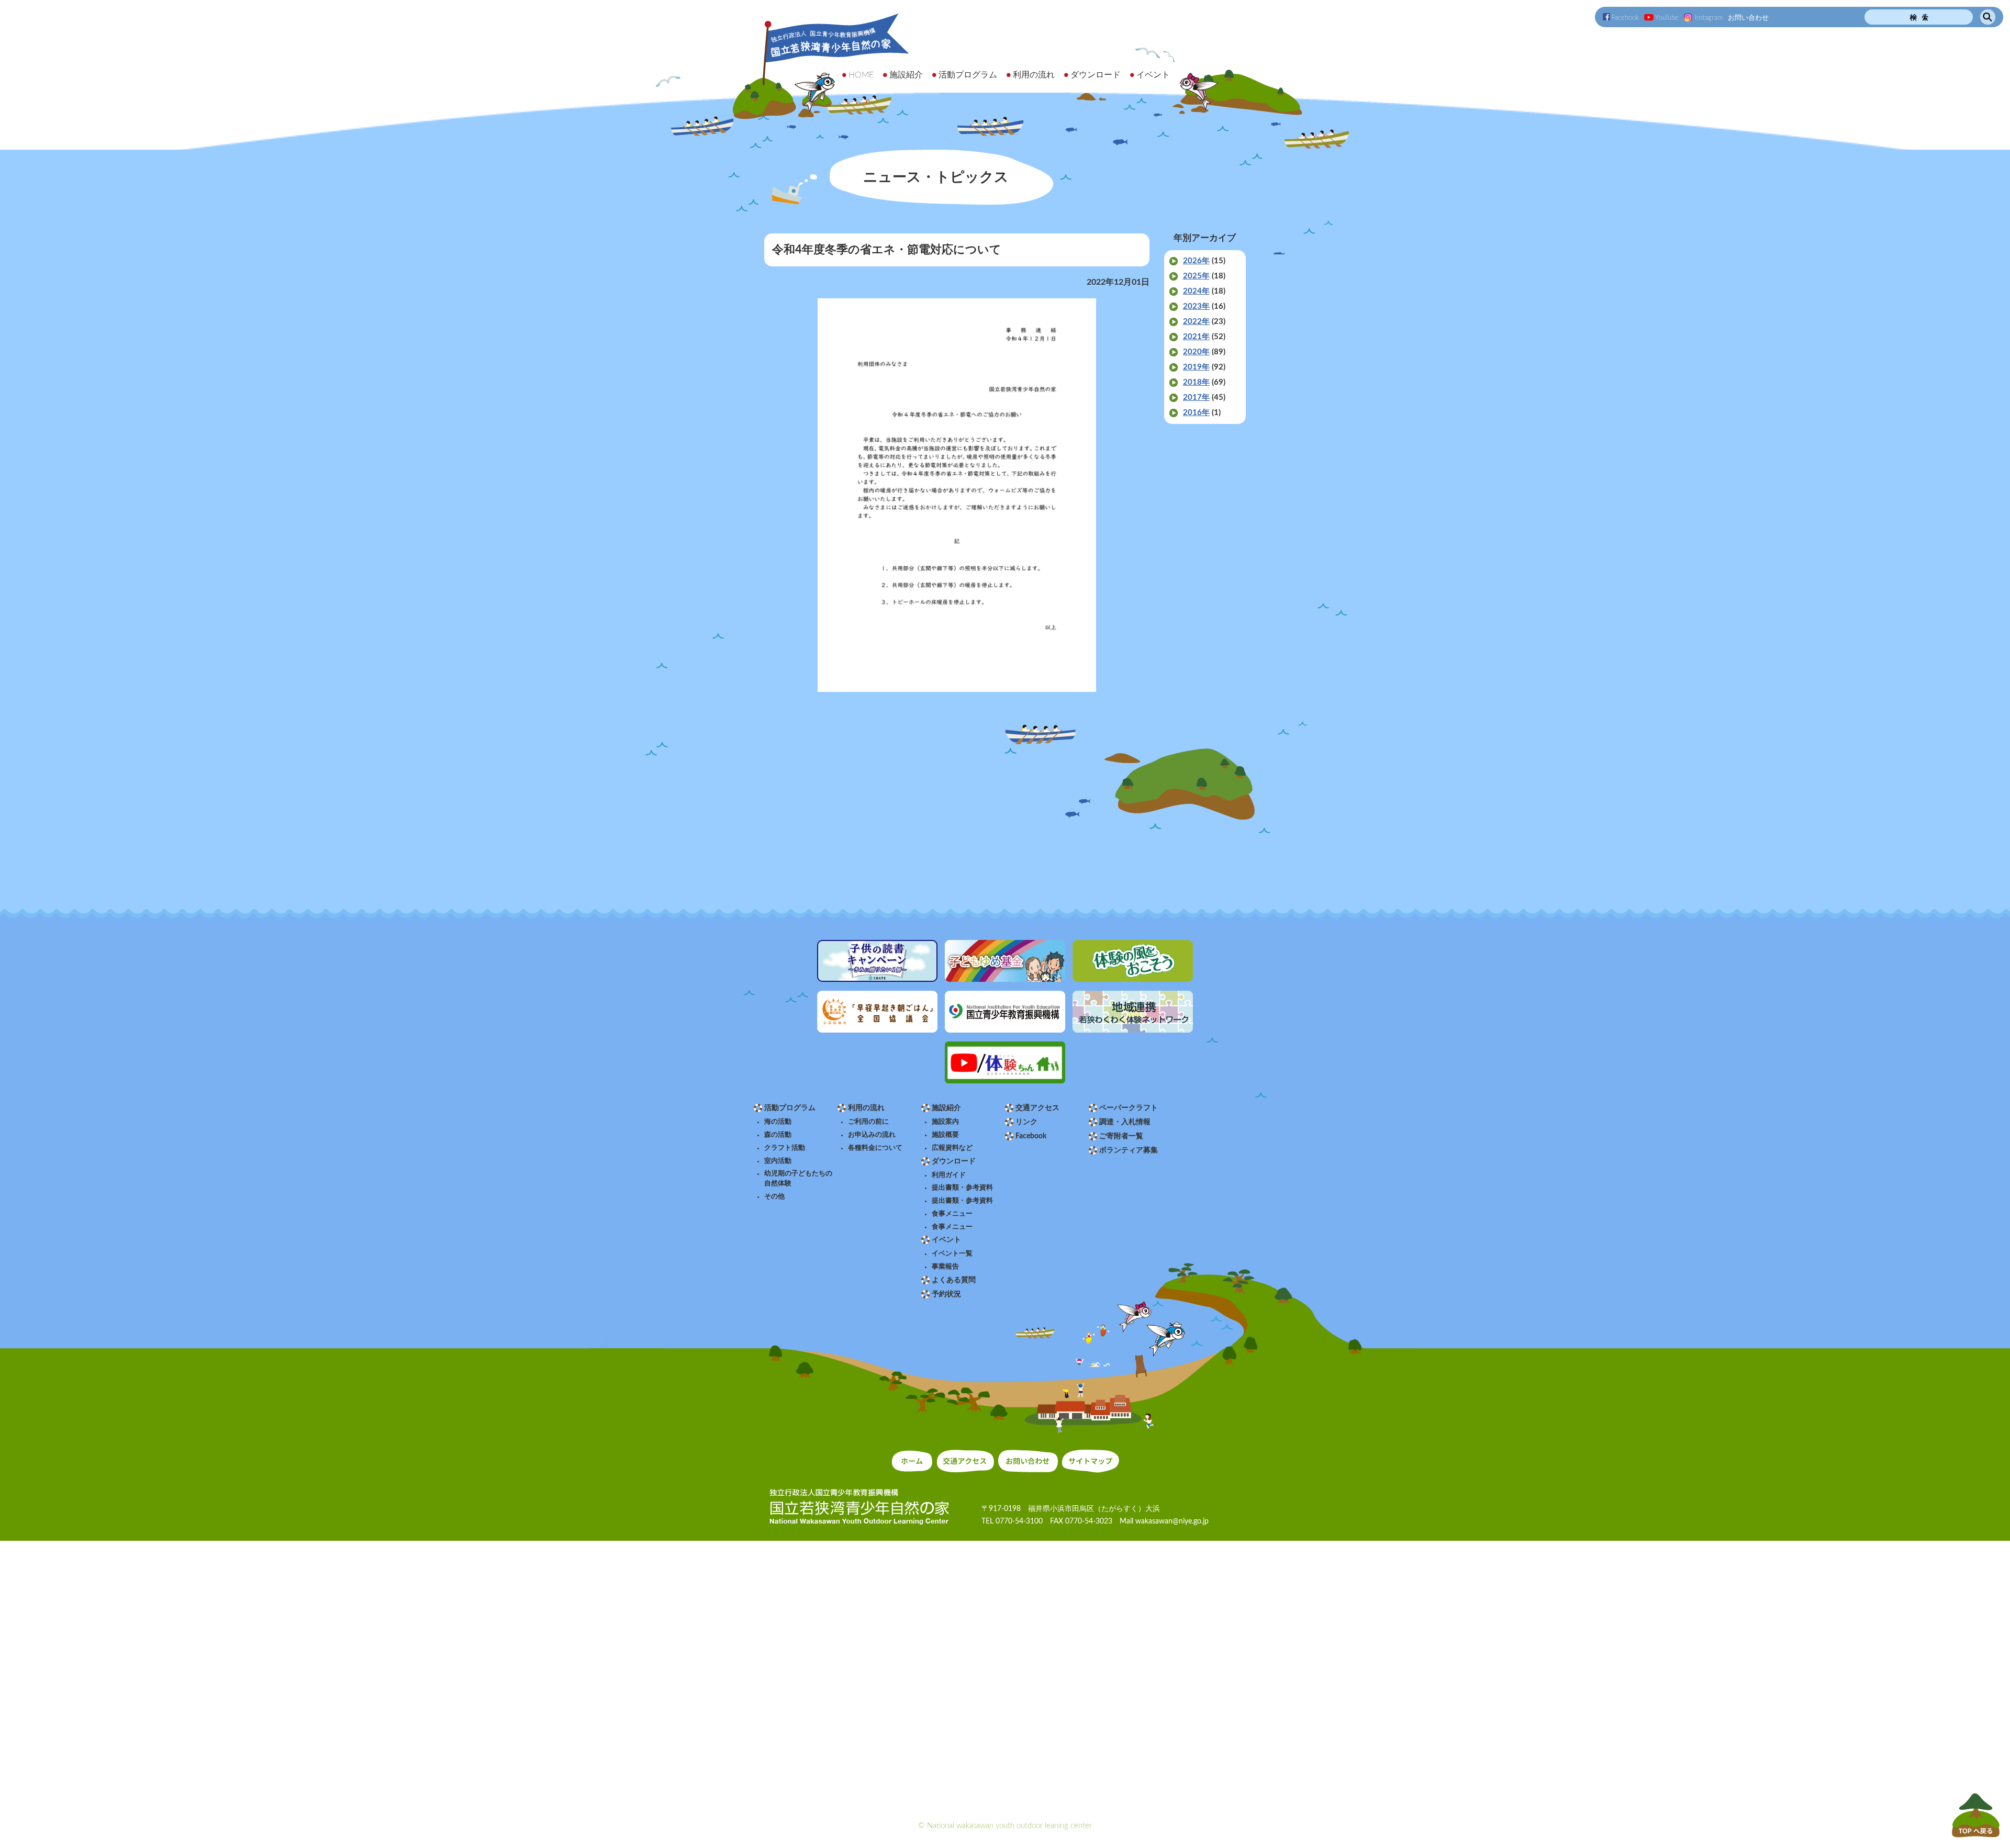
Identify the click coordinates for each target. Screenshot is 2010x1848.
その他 (774, 1196)
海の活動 (778, 1122)
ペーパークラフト (1129, 1108)
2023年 (1196, 306)
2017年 (1196, 397)
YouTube (1667, 18)
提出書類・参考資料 (962, 1188)
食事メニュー (952, 1214)
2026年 (1196, 261)
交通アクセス (1037, 1108)
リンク (1026, 1122)
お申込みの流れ (872, 1135)
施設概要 (945, 1135)
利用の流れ (866, 1108)
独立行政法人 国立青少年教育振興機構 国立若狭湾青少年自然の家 (822, 66)
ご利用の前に (868, 1122)
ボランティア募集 (1129, 1150)
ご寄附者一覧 (1121, 1136)
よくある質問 (954, 1280)
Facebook (1625, 18)
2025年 (1196, 276)
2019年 (1196, 367)
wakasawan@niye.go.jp (1172, 1521)
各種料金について (875, 1148)
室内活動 (778, 1161)
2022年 (1196, 322)
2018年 (1196, 382)
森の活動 (778, 1135)
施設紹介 (946, 1108)
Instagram (1709, 18)
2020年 (1196, 352)
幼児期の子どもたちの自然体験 (798, 1178)
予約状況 (946, 1294)
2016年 (1196, 413)
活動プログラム (790, 1108)
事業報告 (945, 1267)
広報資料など (952, 1148)
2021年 (1196, 337)
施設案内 (945, 1122)
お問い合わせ (1748, 18)
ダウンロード (954, 1161)
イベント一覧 (952, 1253)
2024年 (1196, 291)
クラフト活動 (785, 1148)
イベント (946, 1240)
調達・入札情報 (1125, 1122)
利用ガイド (949, 1175)
